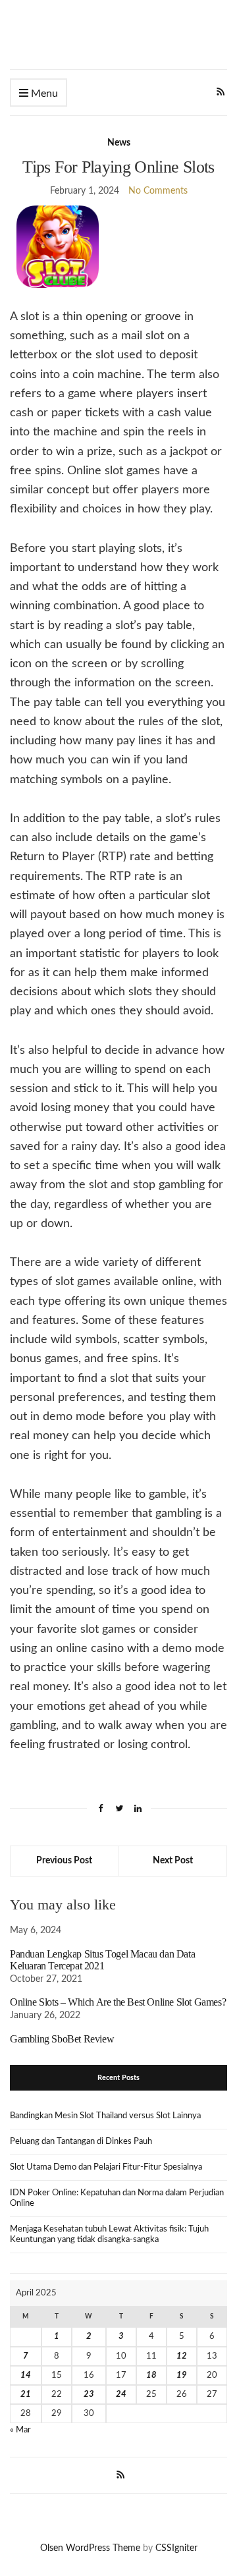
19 (182, 2375)
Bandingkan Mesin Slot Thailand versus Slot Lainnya (105, 2116)
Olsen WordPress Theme (90, 2548)
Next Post (173, 1861)
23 (89, 2395)
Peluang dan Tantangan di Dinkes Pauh (81, 2142)
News (119, 143)
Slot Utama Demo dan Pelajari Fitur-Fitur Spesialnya (106, 2167)
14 (26, 2375)
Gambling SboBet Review (62, 2039)
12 (182, 2356)
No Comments (158, 191)
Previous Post (64, 1861)
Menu (43, 94)
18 (151, 2375)
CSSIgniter (176, 2548)
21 (26, 2395)
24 (121, 2395)
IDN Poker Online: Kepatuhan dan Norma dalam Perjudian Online (117, 2198)
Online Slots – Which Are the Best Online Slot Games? (118, 2002)
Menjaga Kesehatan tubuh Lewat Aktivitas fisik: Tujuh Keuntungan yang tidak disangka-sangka (109, 2234)
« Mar (20, 2430)
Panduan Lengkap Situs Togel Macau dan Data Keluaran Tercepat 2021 (102, 1960)
